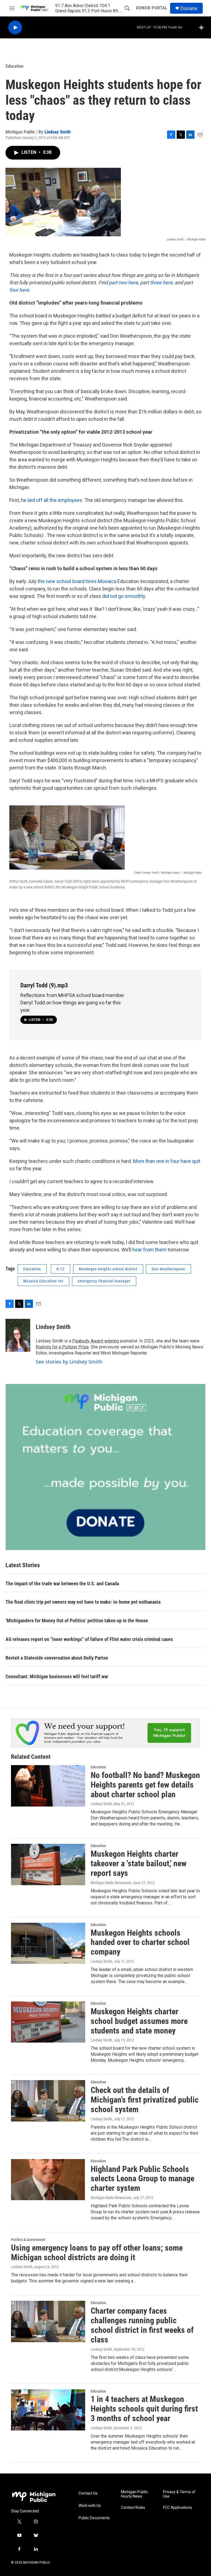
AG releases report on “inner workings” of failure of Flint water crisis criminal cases (89, 1639)
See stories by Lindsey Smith (69, 1362)
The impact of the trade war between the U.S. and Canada (62, 1584)
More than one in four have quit (167, 1161)
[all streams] (203, 27)
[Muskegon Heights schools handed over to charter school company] (48, 1943)
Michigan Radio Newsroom (111, 1883)
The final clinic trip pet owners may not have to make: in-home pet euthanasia (83, 1602)
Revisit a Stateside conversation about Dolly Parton (57, 1658)
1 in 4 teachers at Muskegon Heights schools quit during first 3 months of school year (144, 2409)
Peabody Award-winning (96, 1341)
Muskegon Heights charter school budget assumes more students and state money (139, 2021)
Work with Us (90, 2506)
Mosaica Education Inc (43, 1281)
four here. (20, 290)
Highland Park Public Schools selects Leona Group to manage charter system (142, 2179)
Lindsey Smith (58, 132)
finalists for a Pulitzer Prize (62, 1347)
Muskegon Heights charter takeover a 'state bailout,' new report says (139, 1863)
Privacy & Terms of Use (179, 2494)
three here (161, 282)
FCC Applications (177, 2508)
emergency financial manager (104, 1281)
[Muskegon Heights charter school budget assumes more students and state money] (48, 2022)
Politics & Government (28, 2240)
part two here (123, 282)
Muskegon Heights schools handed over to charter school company (140, 1942)
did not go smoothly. (124, 596)
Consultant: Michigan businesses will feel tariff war (57, 1676)
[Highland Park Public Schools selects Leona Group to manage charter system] (48, 2180)
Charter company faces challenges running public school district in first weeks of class (142, 2325)
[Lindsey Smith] (18, 1335)
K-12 (61, 1269)
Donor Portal (152, 8)
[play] (15, 28)
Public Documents (94, 2518)
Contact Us (88, 2493)
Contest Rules (133, 2508)
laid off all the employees (55, 500)
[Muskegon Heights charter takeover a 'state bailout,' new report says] (48, 1864)
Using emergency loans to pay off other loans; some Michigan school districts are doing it (97, 2253)
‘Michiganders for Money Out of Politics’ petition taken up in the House (77, 1621)
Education (14, 66)
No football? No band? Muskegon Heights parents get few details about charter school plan (145, 1785)
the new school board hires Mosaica (77, 581)
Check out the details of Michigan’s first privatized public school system (145, 2100)
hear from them (150, 1250)
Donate (189, 8)
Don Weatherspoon (168, 1269)
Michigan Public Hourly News (134, 2494)
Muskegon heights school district (108, 1269)
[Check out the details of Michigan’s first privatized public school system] (48, 2101)
